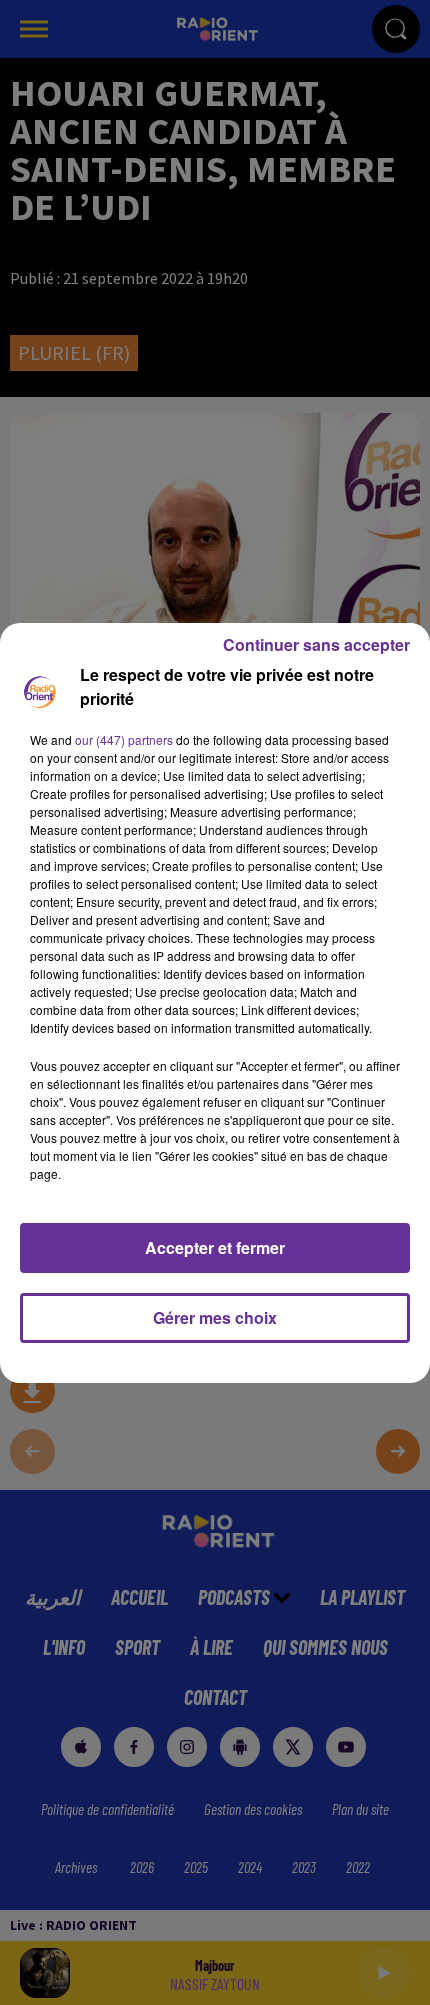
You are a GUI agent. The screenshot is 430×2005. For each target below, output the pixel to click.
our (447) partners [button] (124, 739)
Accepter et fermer (215, 1247)
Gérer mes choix (215, 1317)
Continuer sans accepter (316, 644)
